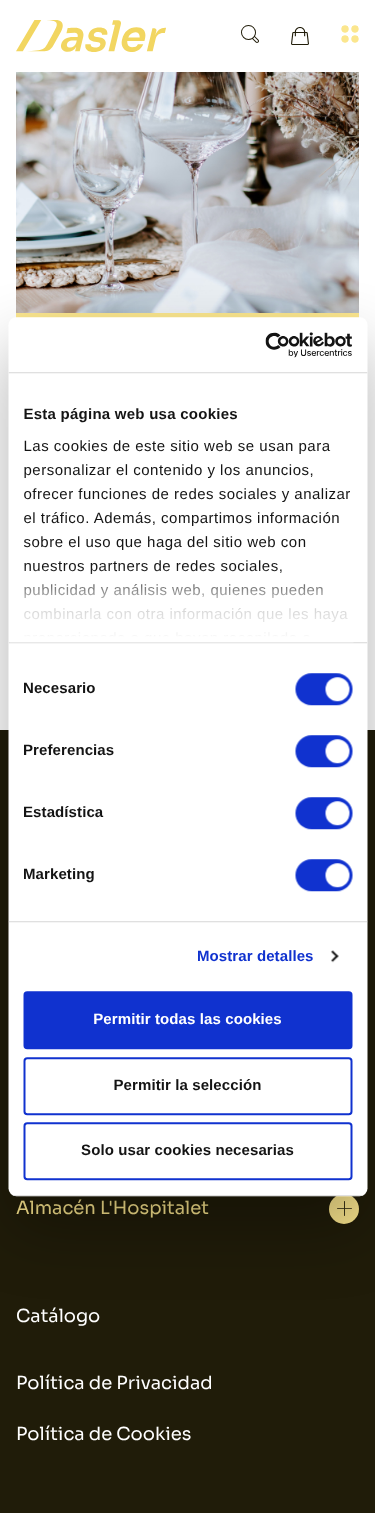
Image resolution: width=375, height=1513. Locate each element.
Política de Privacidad (114, 1384)
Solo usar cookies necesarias (187, 1150)
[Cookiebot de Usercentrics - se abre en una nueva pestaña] (267, 345)
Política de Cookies (103, 1435)
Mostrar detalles (255, 956)
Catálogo (58, 1317)
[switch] (323, 751)
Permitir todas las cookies (187, 1019)
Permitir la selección (187, 1085)
